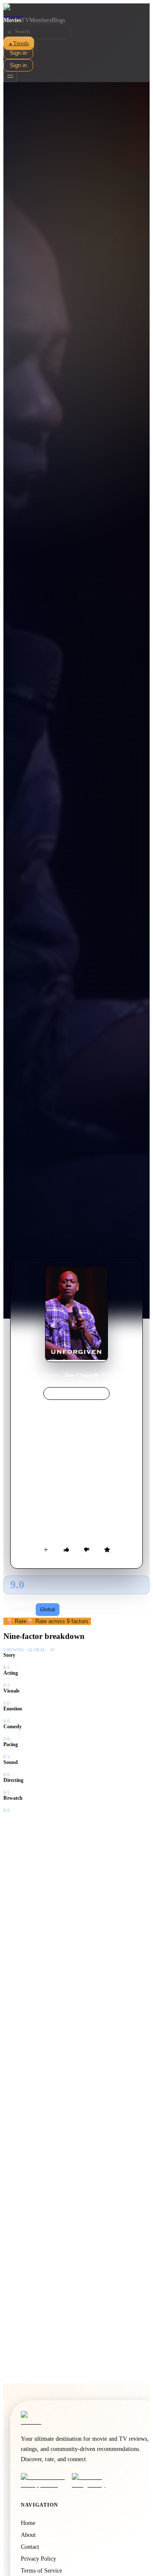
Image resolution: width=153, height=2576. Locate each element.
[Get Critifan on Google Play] (95, 2481)
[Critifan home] (76, 10)
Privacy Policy (38, 2559)
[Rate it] (107, 1550)
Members (40, 20)
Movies (12, 20)
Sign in (18, 53)
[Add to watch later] (46, 1550)
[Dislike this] (87, 1550)
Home (33, 1375)
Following (20, 1610)
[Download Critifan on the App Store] (44, 2481)
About (28, 2535)
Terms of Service (41, 2571)
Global (48, 1610)
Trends (19, 43)
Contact (30, 2547)
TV (25, 20)
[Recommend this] (66, 1550)
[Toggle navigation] (10, 77)
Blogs (58, 20)
